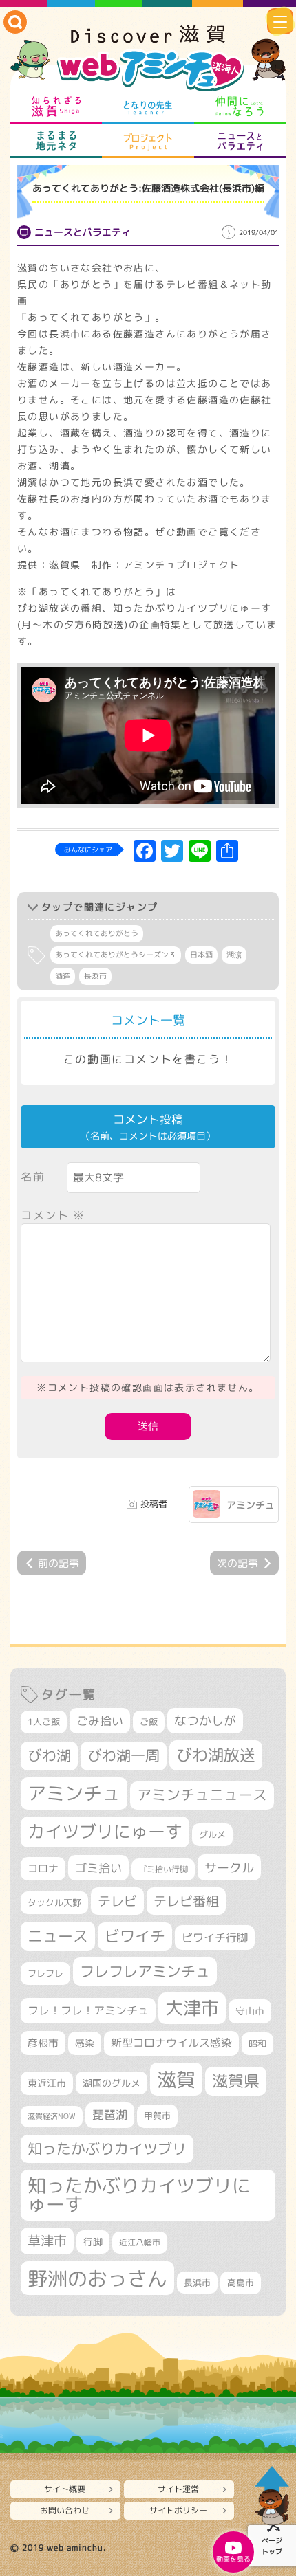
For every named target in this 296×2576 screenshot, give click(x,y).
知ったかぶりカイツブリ (107, 2148)
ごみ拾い (100, 1721)
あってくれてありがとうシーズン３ (116, 955)
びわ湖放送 (216, 1755)
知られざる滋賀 (56, 107)
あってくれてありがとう (97, 933)
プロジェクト (148, 141)
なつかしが (205, 1721)
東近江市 (47, 2083)
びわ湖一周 (124, 1755)
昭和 (257, 2043)
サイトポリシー (178, 2510)
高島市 (241, 2283)
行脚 (93, 2242)
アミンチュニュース (202, 1795)
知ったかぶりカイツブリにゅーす (139, 2195)
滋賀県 (236, 2081)
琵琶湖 (110, 2114)
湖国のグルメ (112, 2083)
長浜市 (95, 976)
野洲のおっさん (97, 2278)
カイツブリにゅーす (105, 1831)
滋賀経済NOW (52, 2116)
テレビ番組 (186, 1901)
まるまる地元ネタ (56, 141)
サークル (229, 1867)
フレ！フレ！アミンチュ (88, 2010)
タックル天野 (54, 1902)
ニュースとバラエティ (240, 141)
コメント (53, 1215)
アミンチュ (251, 1505)
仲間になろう (240, 107)
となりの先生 (148, 107)
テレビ (117, 1901)
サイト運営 (178, 2489)
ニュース (58, 1936)
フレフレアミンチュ (145, 1971)
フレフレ (45, 1973)
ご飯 (149, 1722)
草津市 (47, 2241)
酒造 (63, 976)
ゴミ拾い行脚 (163, 1869)
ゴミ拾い (98, 1868)
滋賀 (176, 2079)
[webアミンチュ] (148, 59)
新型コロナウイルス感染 (171, 2043)
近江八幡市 (140, 2242)
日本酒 (201, 955)
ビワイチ (135, 1936)
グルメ (212, 1834)
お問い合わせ (65, 2510)
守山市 (250, 2011)
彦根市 (43, 2043)
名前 (33, 1177)
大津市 (192, 2008)
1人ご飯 (44, 1722)
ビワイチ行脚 (215, 1937)
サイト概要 (65, 2489)
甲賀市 (157, 2116)
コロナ (43, 1868)
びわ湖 (49, 1755)
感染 (85, 2043)
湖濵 (234, 955)
